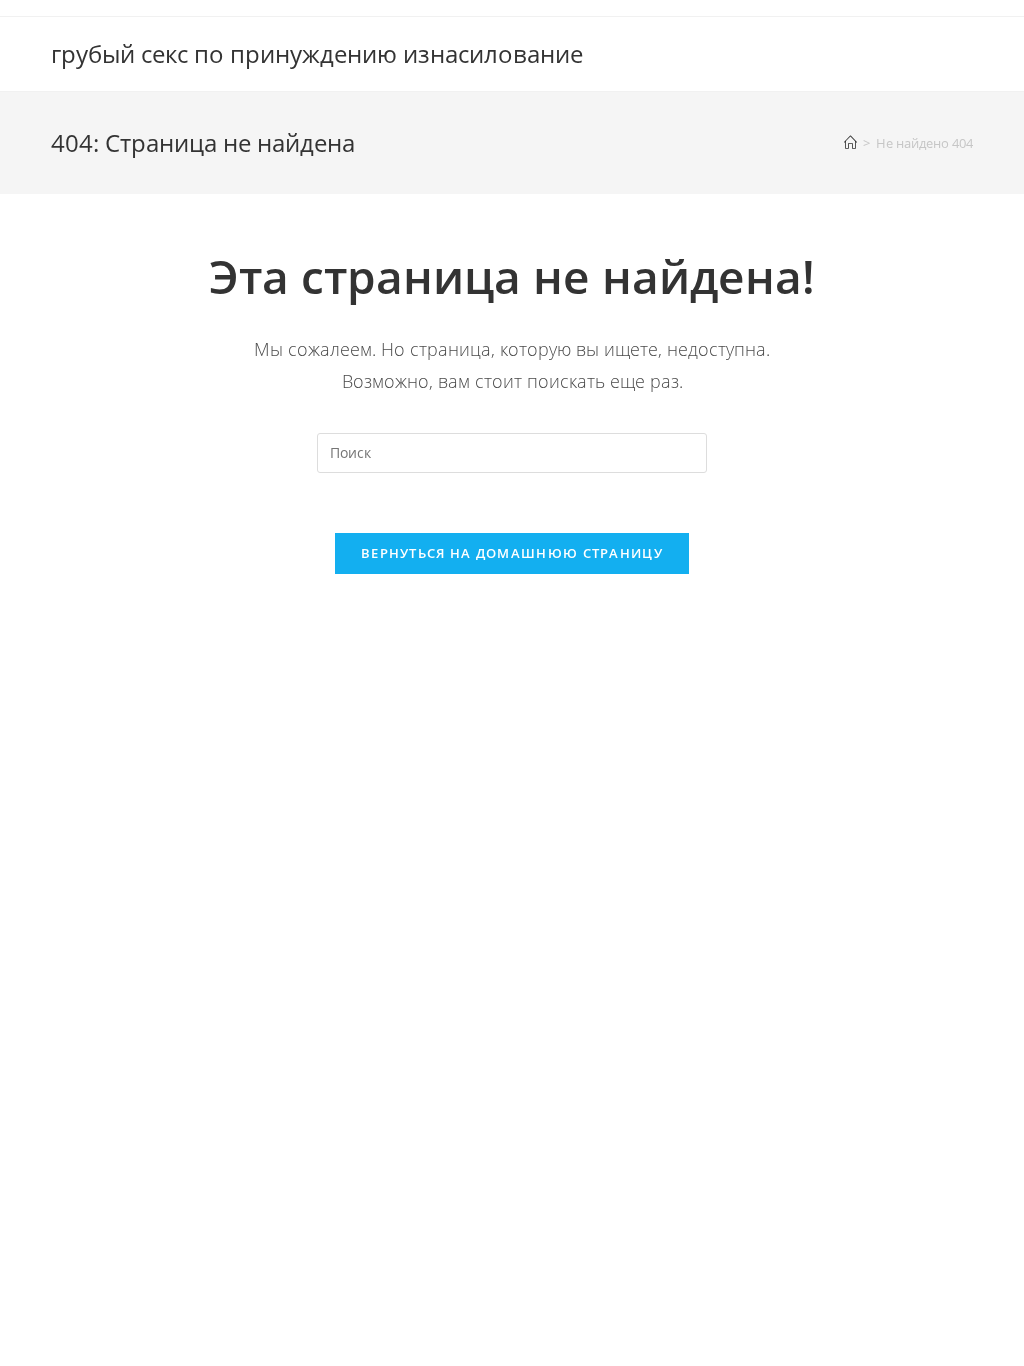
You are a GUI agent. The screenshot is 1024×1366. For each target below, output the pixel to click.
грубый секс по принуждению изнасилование (317, 53)
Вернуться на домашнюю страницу (512, 553)
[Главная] (850, 143)
